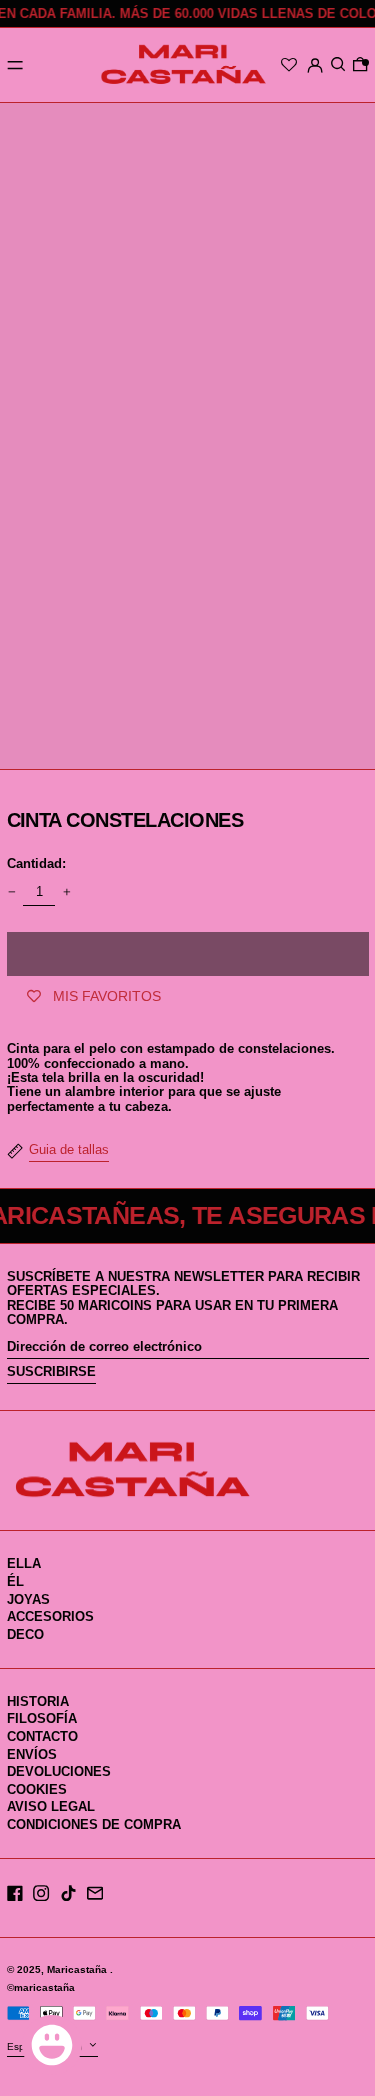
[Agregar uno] (66, 892)
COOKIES (37, 1789)
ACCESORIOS (50, 1616)
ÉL (15, 1581)
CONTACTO (42, 1736)
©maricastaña (41, 1987)
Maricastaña (78, 1969)
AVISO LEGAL (51, 1806)
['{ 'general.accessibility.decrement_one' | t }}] (11, 892)
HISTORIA (38, 1701)
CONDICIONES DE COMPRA (94, 1824)
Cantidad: (36, 863)
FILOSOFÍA (42, 1718)
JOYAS (28, 1599)
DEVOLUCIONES (59, 1771)
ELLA (24, 1563)
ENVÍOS (32, 1754)
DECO (25, 1634)
